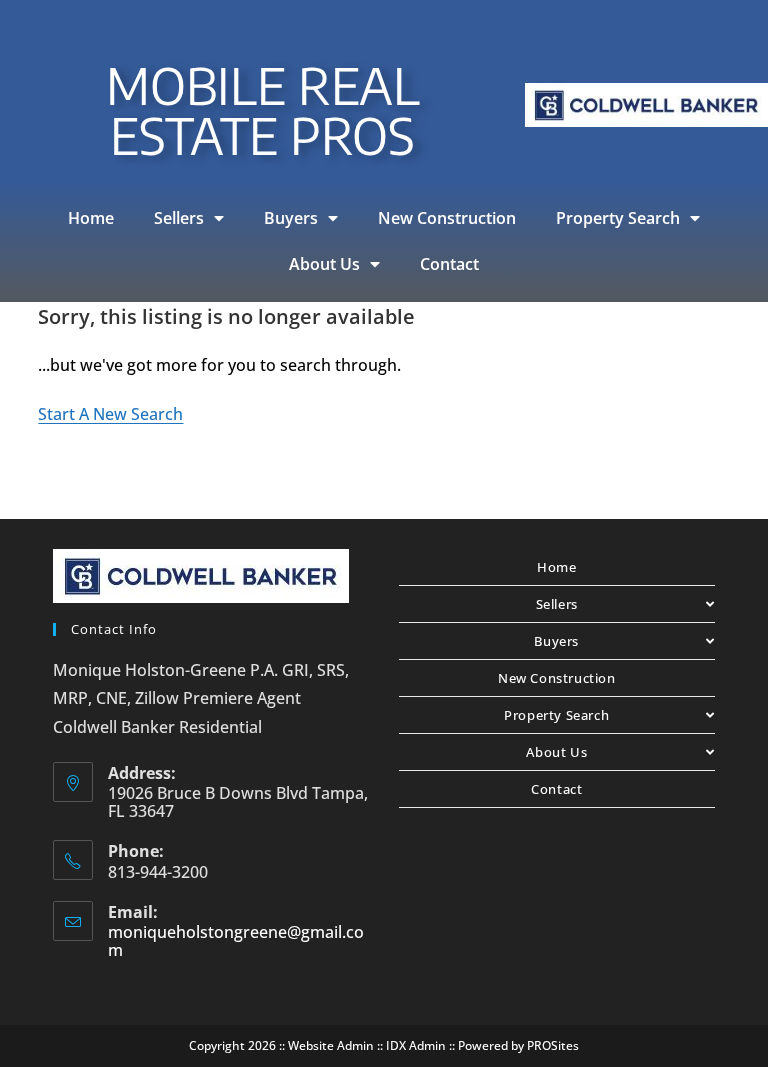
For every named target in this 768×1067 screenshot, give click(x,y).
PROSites (553, 1045)
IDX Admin (416, 1045)
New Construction (447, 218)
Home (91, 218)
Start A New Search (110, 414)
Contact (449, 264)
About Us (324, 264)
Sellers (179, 218)
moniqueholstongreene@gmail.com (236, 941)
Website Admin (331, 1045)
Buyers (291, 218)
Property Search (618, 218)
